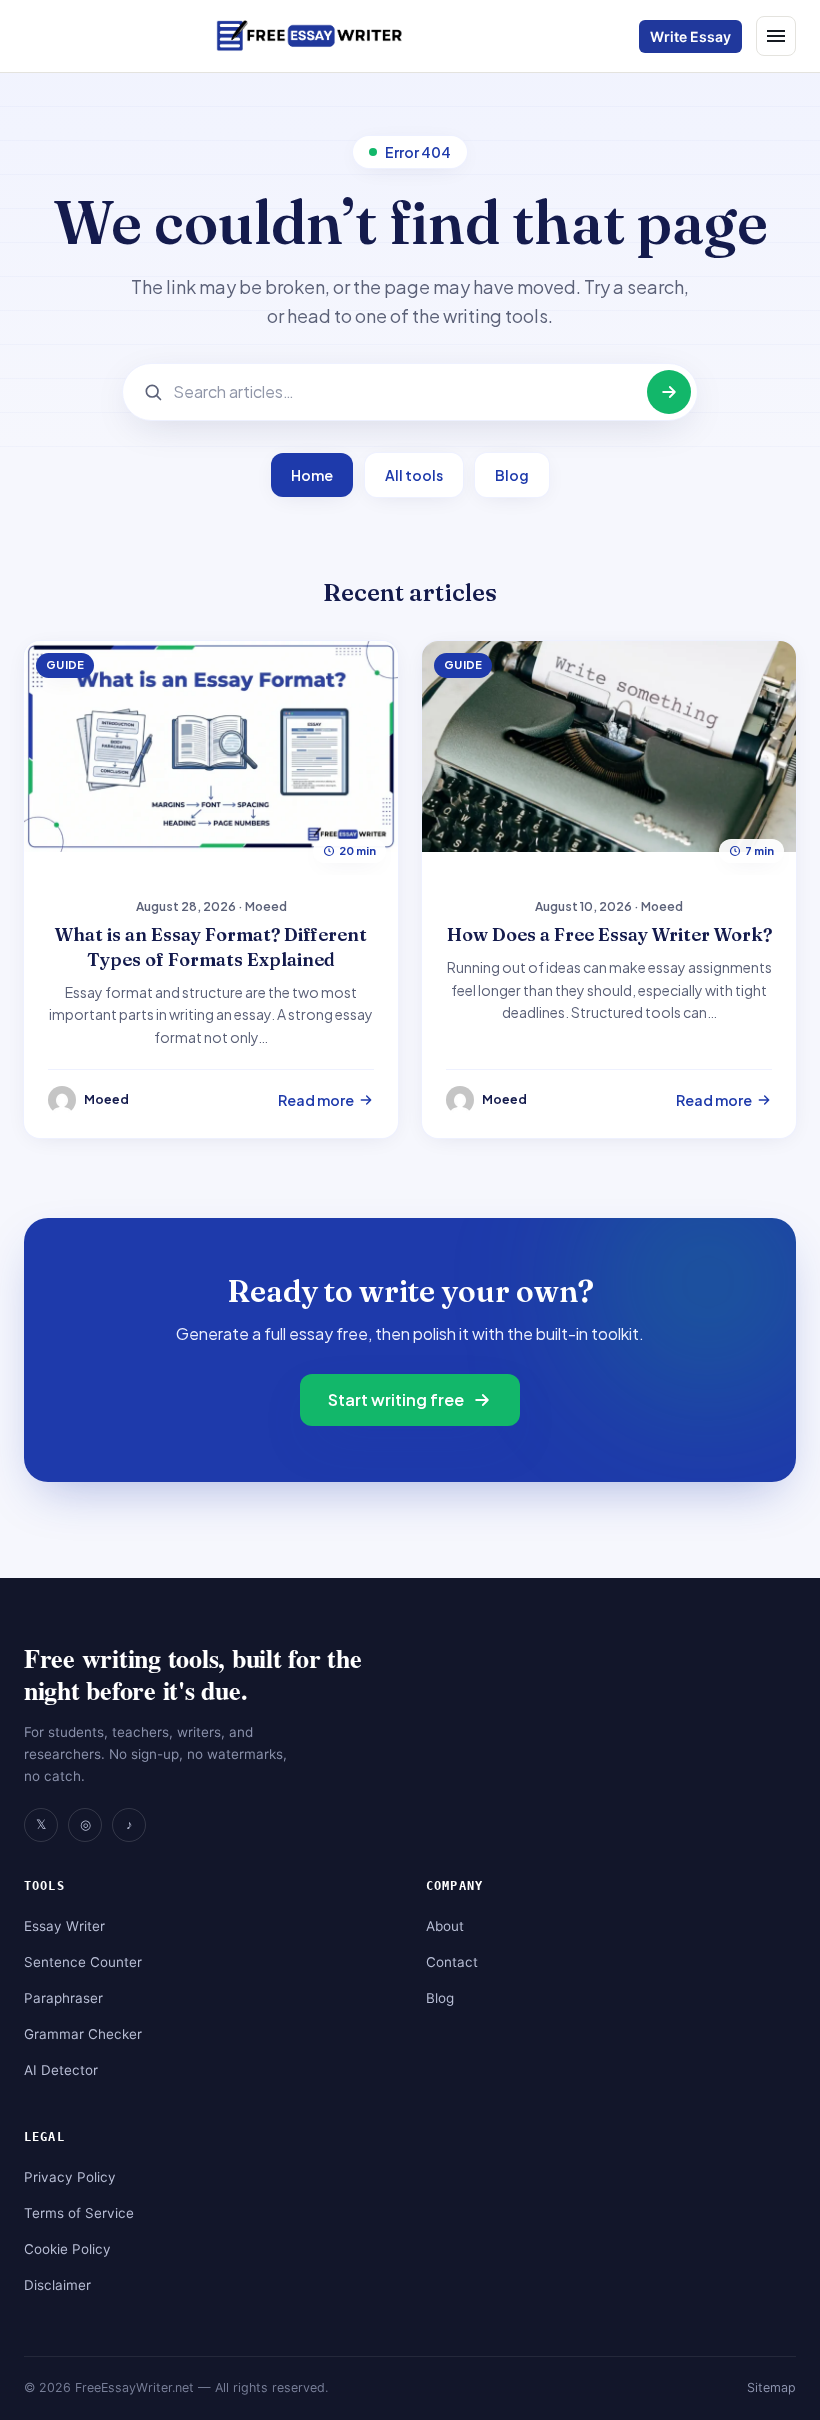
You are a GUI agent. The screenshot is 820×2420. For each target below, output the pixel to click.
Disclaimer (57, 2285)
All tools (414, 475)
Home (312, 475)
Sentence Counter (83, 1962)
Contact (452, 1962)
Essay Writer (64, 1926)
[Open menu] (776, 36)
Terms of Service (79, 2213)
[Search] (669, 392)
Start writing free (396, 1399)
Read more (316, 1100)
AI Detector (61, 2070)
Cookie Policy (67, 2249)
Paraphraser (63, 1998)
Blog (512, 475)
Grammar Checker (83, 2034)
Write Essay (690, 36)
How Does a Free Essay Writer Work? (609, 934)
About (445, 1926)
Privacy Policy (70, 2177)
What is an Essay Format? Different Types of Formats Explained (211, 947)
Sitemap (771, 2387)
